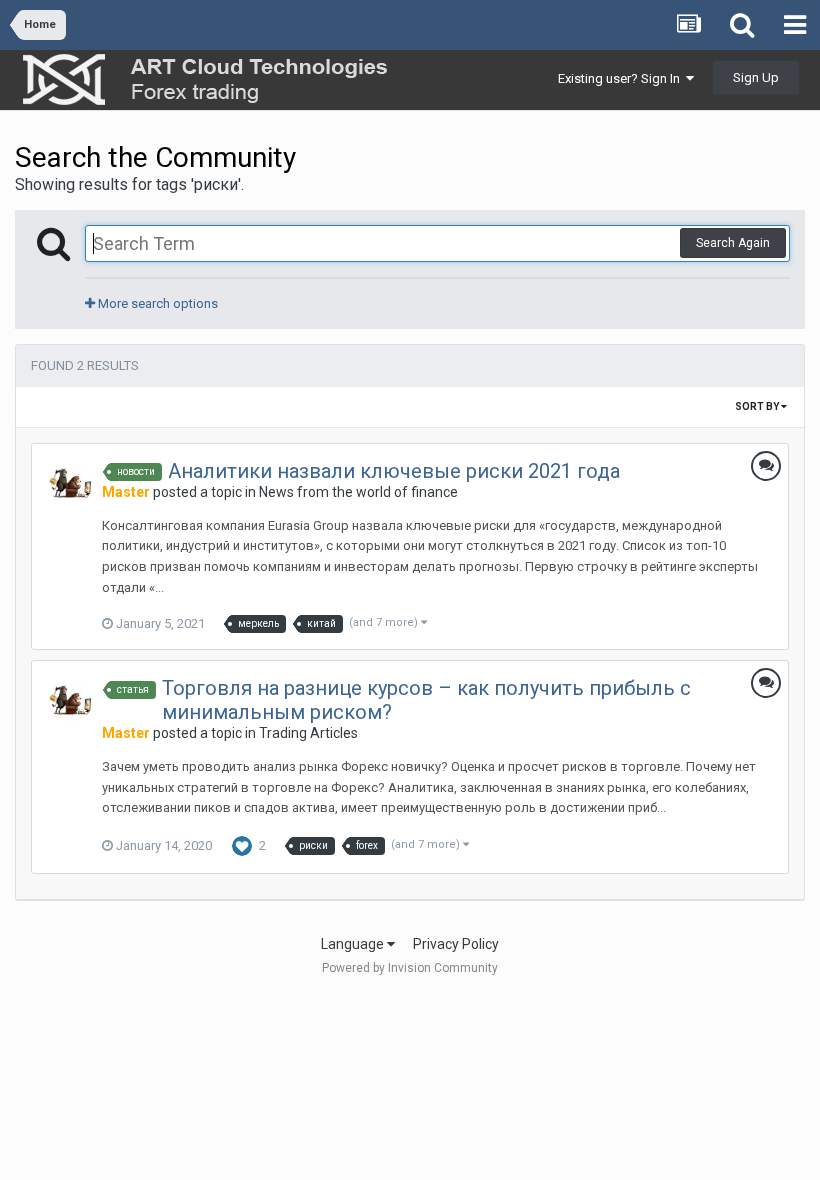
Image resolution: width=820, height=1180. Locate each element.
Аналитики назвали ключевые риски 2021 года (394, 471)
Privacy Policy (456, 944)
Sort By (758, 406)
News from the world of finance (358, 492)
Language (354, 944)
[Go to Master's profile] (71, 483)
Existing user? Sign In (622, 78)
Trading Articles (308, 733)
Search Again (733, 243)
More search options (156, 303)
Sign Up (756, 77)
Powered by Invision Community (410, 968)
